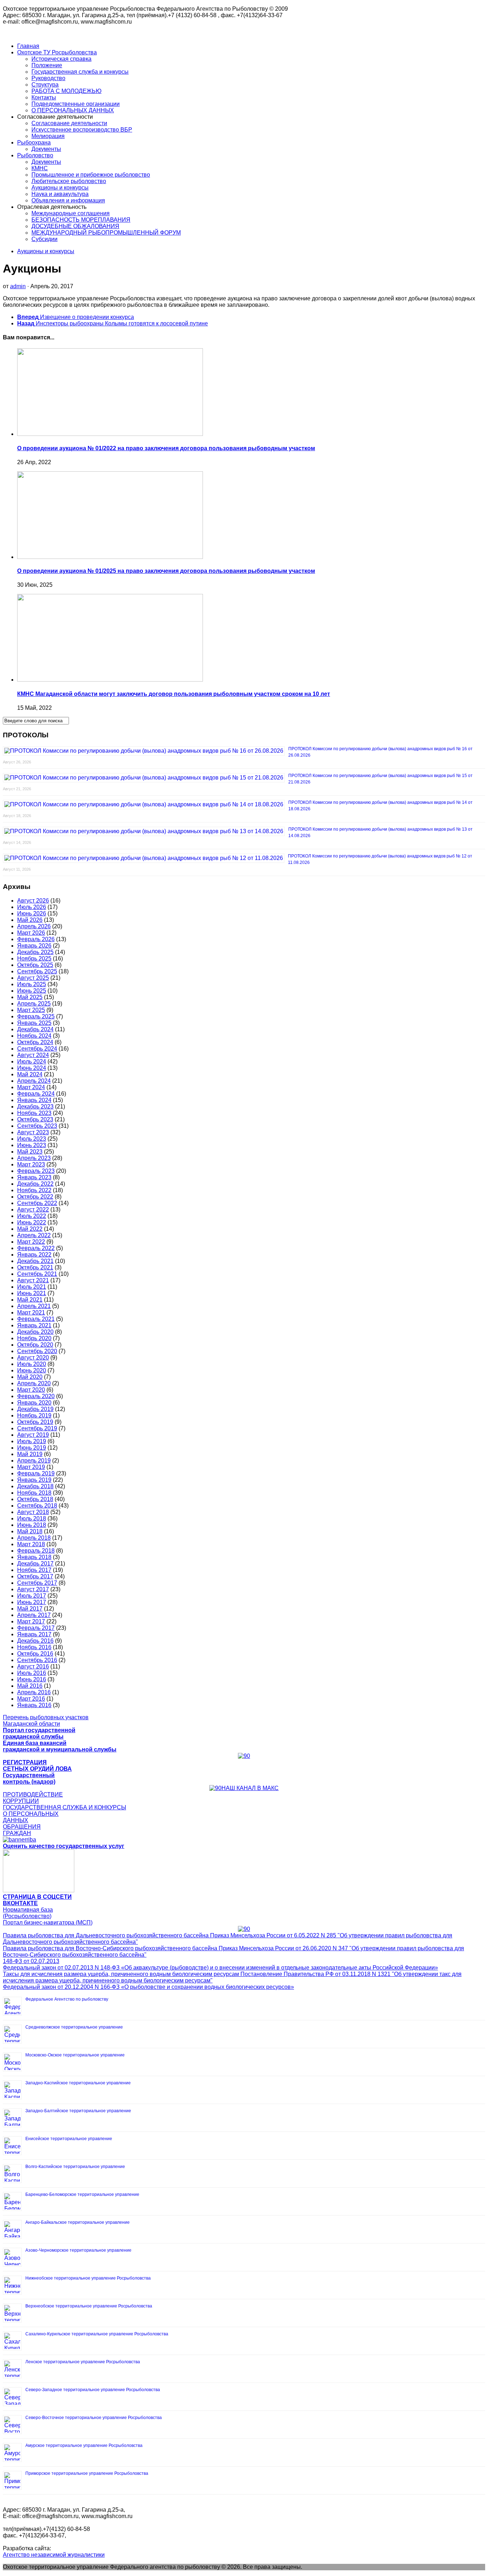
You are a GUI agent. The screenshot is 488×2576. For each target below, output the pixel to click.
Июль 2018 (32, 1518)
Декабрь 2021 (35, 1261)
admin (18, 286)
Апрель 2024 (34, 1081)
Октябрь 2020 (35, 1345)
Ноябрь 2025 (34, 958)
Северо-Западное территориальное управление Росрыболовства (93, 2390)
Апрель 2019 (34, 1461)
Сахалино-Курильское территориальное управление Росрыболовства (97, 2334)
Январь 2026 (34, 946)
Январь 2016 (34, 1705)
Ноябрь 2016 (34, 1647)
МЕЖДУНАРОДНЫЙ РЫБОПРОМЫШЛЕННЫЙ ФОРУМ (106, 233)
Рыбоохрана (34, 142)
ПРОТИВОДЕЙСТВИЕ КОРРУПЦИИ (33, 1798)
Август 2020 (33, 1358)
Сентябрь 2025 (37, 971)
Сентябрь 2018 (37, 1506)
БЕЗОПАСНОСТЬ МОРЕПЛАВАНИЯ (81, 220)
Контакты (44, 97)
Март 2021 (31, 1312)
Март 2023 (31, 1164)
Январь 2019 (34, 1480)
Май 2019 (30, 1454)
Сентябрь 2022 (37, 1203)
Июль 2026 (32, 907)
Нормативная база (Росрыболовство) (28, 1913)
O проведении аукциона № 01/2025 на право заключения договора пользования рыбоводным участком (166, 571)
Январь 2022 (34, 1255)
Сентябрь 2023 (37, 1126)
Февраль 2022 (36, 1248)
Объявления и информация (68, 200)
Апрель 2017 (34, 1615)
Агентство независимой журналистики (54, 2555)
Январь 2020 (34, 1403)
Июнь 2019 (32, 1448)
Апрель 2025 (34, 1004)
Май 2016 (30, 1686)
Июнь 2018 (32, 1525)
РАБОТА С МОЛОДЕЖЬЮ (66, 91)
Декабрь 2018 (35, 1486)
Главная (28, 46)
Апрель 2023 (34, 1158)
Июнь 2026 (32, 913)
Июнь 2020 (32, 1370)
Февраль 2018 (36, 1551)
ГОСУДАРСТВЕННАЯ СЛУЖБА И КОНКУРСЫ (64, 1807)
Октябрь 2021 (35, 1267)
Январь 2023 (34, 1177)
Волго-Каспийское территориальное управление (75, 2167)
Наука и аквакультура (60, 194)
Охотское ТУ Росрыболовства (57, 52)
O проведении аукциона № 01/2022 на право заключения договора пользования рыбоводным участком (166, 448)
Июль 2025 (32, 984)
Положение (47, 65)
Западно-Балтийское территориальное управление (78, 2111)
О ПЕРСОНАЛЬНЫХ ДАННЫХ (73, 110)
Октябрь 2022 (35, 1197)
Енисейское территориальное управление (69, 2139)
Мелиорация (48, 136)
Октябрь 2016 (35, 1654)
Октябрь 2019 (35, 1422)
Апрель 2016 (34, 1692)
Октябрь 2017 (35, 1576)
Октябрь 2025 (35, 965)
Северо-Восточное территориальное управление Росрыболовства (94, 2418)
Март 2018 (31, 1544)
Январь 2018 (34, 1557)
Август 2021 (33, 1280)
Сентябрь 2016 (37, 1660)
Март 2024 (31, 1087)
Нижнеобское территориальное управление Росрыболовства (88, 2278)
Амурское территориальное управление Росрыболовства (84, 2445)
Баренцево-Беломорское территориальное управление (82, 2194)
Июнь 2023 (32, 1145)
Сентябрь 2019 (37, 1428)
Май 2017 (30, 1609)
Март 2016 (31, 1699)
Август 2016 (33, 1666)
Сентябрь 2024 (37, 1049)
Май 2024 (30, 1074)
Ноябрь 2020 (34, 1338)
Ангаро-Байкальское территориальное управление (78, 2222)
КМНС (40, 168)
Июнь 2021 (32, 1293)
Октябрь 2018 (35, 1499)
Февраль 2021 (36, 1319)
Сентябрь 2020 (37, 1351)
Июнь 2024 (32, 1068)
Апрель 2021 (34, 1306)
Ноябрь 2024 (34, 1036)
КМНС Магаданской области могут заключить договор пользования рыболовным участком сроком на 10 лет (174, 694)
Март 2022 (31, 1242)
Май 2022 (30, 1229)
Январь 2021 (34, 1325)
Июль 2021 (32, 1287)
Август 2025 (33, 978)
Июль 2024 (32, 1061)
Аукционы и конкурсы (60, 188)
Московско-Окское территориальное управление (75, 2055)
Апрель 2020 (34, 1383)
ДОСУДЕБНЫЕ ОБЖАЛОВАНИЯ (75, 226)
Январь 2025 (34, 1023)
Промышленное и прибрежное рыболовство (91, 175)
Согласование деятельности (69, 123)
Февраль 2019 (36, 1473)
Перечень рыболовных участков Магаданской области (46, 1720)
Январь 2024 (34, 1100)
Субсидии (44, 239)
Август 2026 (33, 901)
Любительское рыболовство (69, 181)
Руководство (48, 78)
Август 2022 (33, 1210)
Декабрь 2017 (35, 1564)
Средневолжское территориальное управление (74, 2027)
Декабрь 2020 (35, 1332)
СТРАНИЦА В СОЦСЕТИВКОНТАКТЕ (37, 1900)
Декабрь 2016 (35, 1641)
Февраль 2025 (36, 1016)
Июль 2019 (32, 1441)
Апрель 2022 (34, 1235)
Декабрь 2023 (35, 1107)
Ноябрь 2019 (34, 1415)
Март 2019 (31, 1467)
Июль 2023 (32, 1139)
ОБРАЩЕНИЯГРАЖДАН (22, 1830)
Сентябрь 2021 (37, 1274)
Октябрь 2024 (35, 1042)
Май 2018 (30, 1531)
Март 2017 (31, 1621)
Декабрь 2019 (35, 1409)
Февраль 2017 (36, 1628)
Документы (46, 149)
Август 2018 (33, 1512)
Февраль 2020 (36, 1396)
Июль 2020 (32, 1364)
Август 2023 (33, 1132)
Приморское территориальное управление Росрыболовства (87, 2473)
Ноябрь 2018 (34, 1493)
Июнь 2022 (32, 1222)
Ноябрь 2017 (34, 1570)
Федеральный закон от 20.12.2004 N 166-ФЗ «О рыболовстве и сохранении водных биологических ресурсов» (148, 1987)
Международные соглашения (71, 213)
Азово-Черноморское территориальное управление (78, 2250)
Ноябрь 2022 (34, 1190)
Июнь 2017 (32, 1602)
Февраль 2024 (36, 1094)
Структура (45, 85)
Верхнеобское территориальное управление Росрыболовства (89, 2306)
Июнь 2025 (32, 991)
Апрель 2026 (34, 926)
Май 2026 (30, 920)
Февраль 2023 (36, 1171)
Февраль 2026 (36, 939)
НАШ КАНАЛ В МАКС (250, 1788)
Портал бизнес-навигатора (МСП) (48, 1923)
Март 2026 (31, 933)
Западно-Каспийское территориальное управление (78, 2083)
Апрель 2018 (34, 1538)
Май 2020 (30, 1377)
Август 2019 (33, 1435)
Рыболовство (35, 155)
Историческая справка (61, 59)
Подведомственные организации (76, 104)
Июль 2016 (32, 1673)
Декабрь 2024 (35, 1029)
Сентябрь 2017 (37, 1583)
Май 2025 (30, 997)
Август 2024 (33, 1055)
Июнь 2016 (32, 1679)
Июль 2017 (32, 1596)
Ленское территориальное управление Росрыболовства (83, 2362)
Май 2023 (30, 1152)
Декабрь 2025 (35, 952)
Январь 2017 (34, 1634)
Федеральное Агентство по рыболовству (67, 1999)
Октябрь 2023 (35, 1119)
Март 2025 (31, 1010)
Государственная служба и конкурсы (80, 72)
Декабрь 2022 (35, 1184)
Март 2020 (31, 1390)
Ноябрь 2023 (34, 1113)
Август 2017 (33, 1589)
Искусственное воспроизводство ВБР (82, 130)
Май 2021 (30, 1300)
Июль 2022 (32, 1216)
